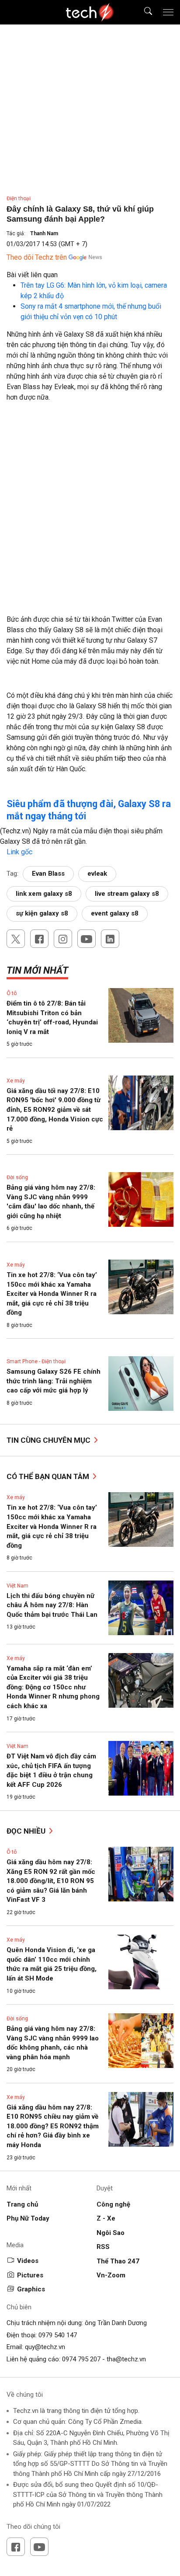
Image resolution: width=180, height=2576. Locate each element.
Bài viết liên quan (32, 275)
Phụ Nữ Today (28, 2218)
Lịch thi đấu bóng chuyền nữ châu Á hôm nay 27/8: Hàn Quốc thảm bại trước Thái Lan (52, 1605)
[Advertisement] (90, 503)
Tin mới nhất (37, 970)
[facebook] (39, 939)
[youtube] (87, 939)
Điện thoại (19, 198)
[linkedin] (110, 939)
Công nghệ (113, 2204)
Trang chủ (22, 2204)
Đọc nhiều (27, 1831)
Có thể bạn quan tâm (49, 1476)
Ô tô (12, 993)
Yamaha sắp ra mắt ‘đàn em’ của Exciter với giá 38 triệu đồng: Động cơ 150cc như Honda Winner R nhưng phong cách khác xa (53, 1687)
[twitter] (16, 939)
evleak (97, 874)
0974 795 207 (81, 2359)
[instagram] (63, 939)
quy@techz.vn (45, 2347)
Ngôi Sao (111, 2233)
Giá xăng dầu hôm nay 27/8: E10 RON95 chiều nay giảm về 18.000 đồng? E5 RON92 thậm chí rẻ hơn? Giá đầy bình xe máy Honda (53, 2126)
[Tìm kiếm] (143, 12)
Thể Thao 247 (118, 2261)
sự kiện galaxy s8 (42, 913)
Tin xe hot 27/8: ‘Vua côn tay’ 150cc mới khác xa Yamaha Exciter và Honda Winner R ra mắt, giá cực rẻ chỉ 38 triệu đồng (52, 1294)
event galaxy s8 (115, 913)
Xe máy (16, 1081)
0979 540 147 (58, 2335)
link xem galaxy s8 (44, 894)
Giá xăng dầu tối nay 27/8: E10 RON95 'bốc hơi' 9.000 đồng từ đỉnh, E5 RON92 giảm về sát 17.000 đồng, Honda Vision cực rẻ (55, 1110)
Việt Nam (17, 1586)
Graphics (31, 2289)
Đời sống (17, 1177)
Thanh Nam (44, 233)
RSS (103, 2247)
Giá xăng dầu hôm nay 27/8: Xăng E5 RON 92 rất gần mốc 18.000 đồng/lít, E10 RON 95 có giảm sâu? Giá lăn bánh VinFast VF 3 (51, 1881)
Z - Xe (106, 2218)
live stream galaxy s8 (127, 894)
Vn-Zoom (111, 2275)
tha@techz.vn (126, 2359)
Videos (28, 2261)
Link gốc (19, 852)
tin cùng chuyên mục (49, 1440)
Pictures (30, 2275)
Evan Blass (48, 874)
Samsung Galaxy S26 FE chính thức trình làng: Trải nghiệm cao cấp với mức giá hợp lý (54, 1381)
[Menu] (168, 12)
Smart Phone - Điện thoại (36, 1361)
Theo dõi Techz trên (37, 257)
